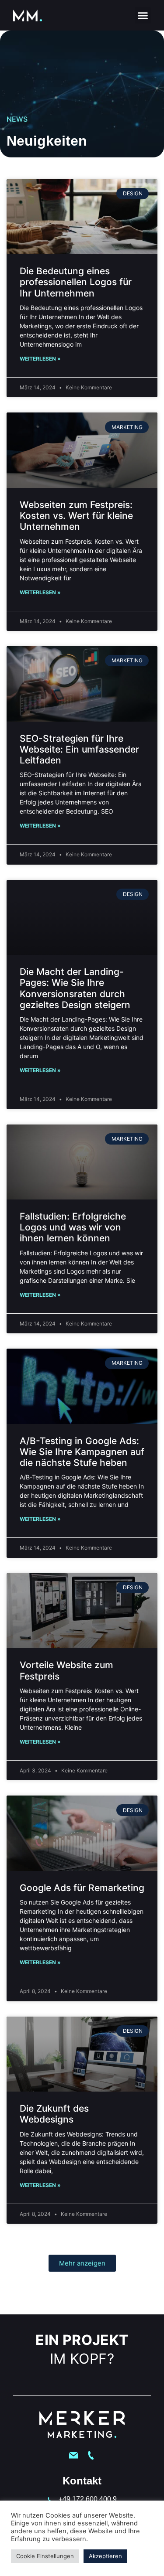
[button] (143, 15)
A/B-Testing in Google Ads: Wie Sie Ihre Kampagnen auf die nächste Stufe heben (82, 1452)
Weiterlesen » (40, 359)
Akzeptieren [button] (105, 2556)
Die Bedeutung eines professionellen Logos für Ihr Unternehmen (76, 282)
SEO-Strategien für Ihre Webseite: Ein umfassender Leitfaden (79, 749)
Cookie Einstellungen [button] (45, 2556)
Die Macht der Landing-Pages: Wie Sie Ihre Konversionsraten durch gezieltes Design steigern (75, 988)
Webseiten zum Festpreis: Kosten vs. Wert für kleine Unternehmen (76, 516)
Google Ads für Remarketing (82, 1888)
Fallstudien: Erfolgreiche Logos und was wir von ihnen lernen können (73, 1227)
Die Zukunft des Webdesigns (54, 2114)
